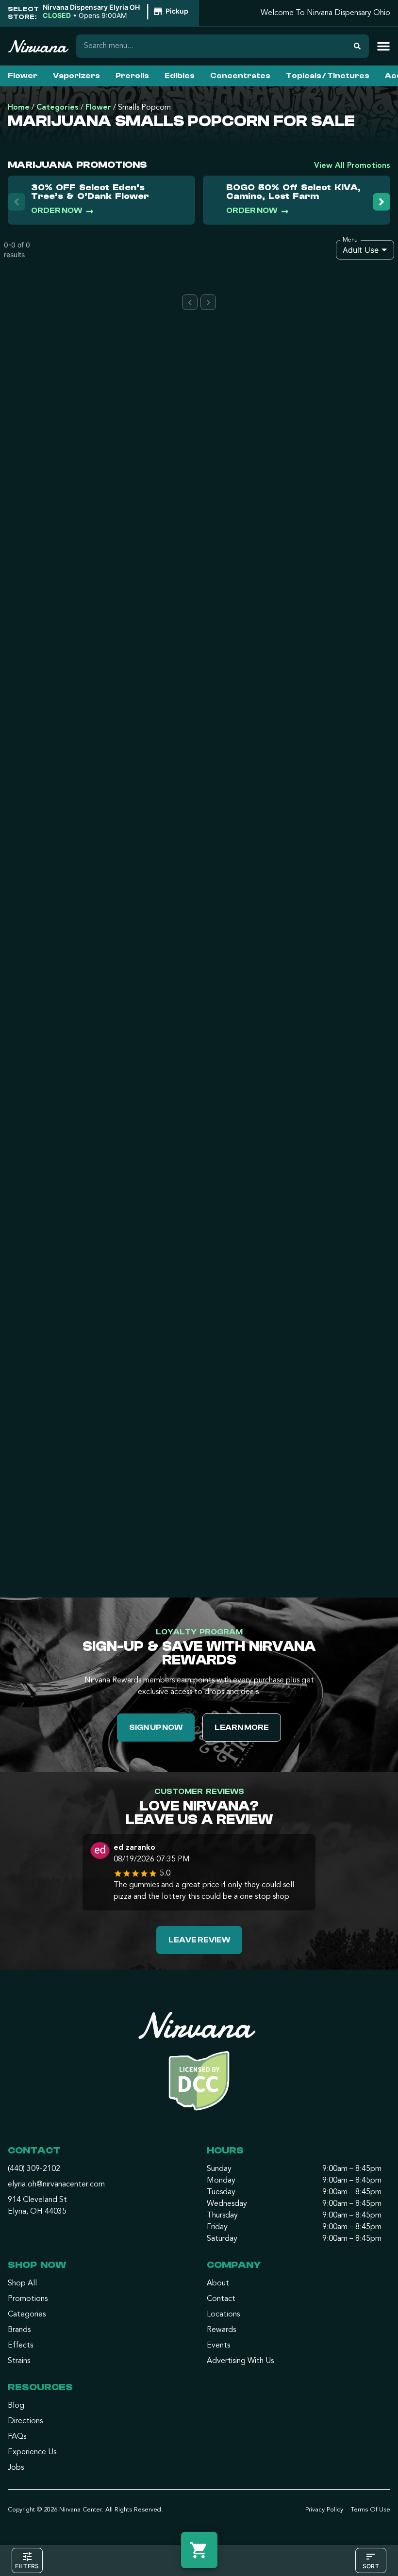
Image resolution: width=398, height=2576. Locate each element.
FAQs (17, 2437)
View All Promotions (352, 166)
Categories (58, 108)
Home (19, 108)
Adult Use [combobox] (361, 250)
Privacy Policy (324, 2510)
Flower (98, 108)
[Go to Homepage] (199, 2065)
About (218, 2283)
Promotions (28, 2299)
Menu (350, 240)
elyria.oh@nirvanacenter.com (56, 2185)
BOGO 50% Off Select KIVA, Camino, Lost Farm (293, 192)
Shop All (22, 2283)
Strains (19, 2361)
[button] (117, 12)
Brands (19, 2330)
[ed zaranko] (100, 1852)
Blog (16, 2406)
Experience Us (32, 2452)
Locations (223, 2315)
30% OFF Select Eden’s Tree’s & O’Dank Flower (90, 192)
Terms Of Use (371, 2510)
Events (218, 2346)
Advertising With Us (240, 2361)
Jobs (16, 2468)
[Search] (357, 46)
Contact (221, 2299)
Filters (27, 2566)
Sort (371, 2566)
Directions (25, 2421)
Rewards (221, 2330)
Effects (20, 2346)
